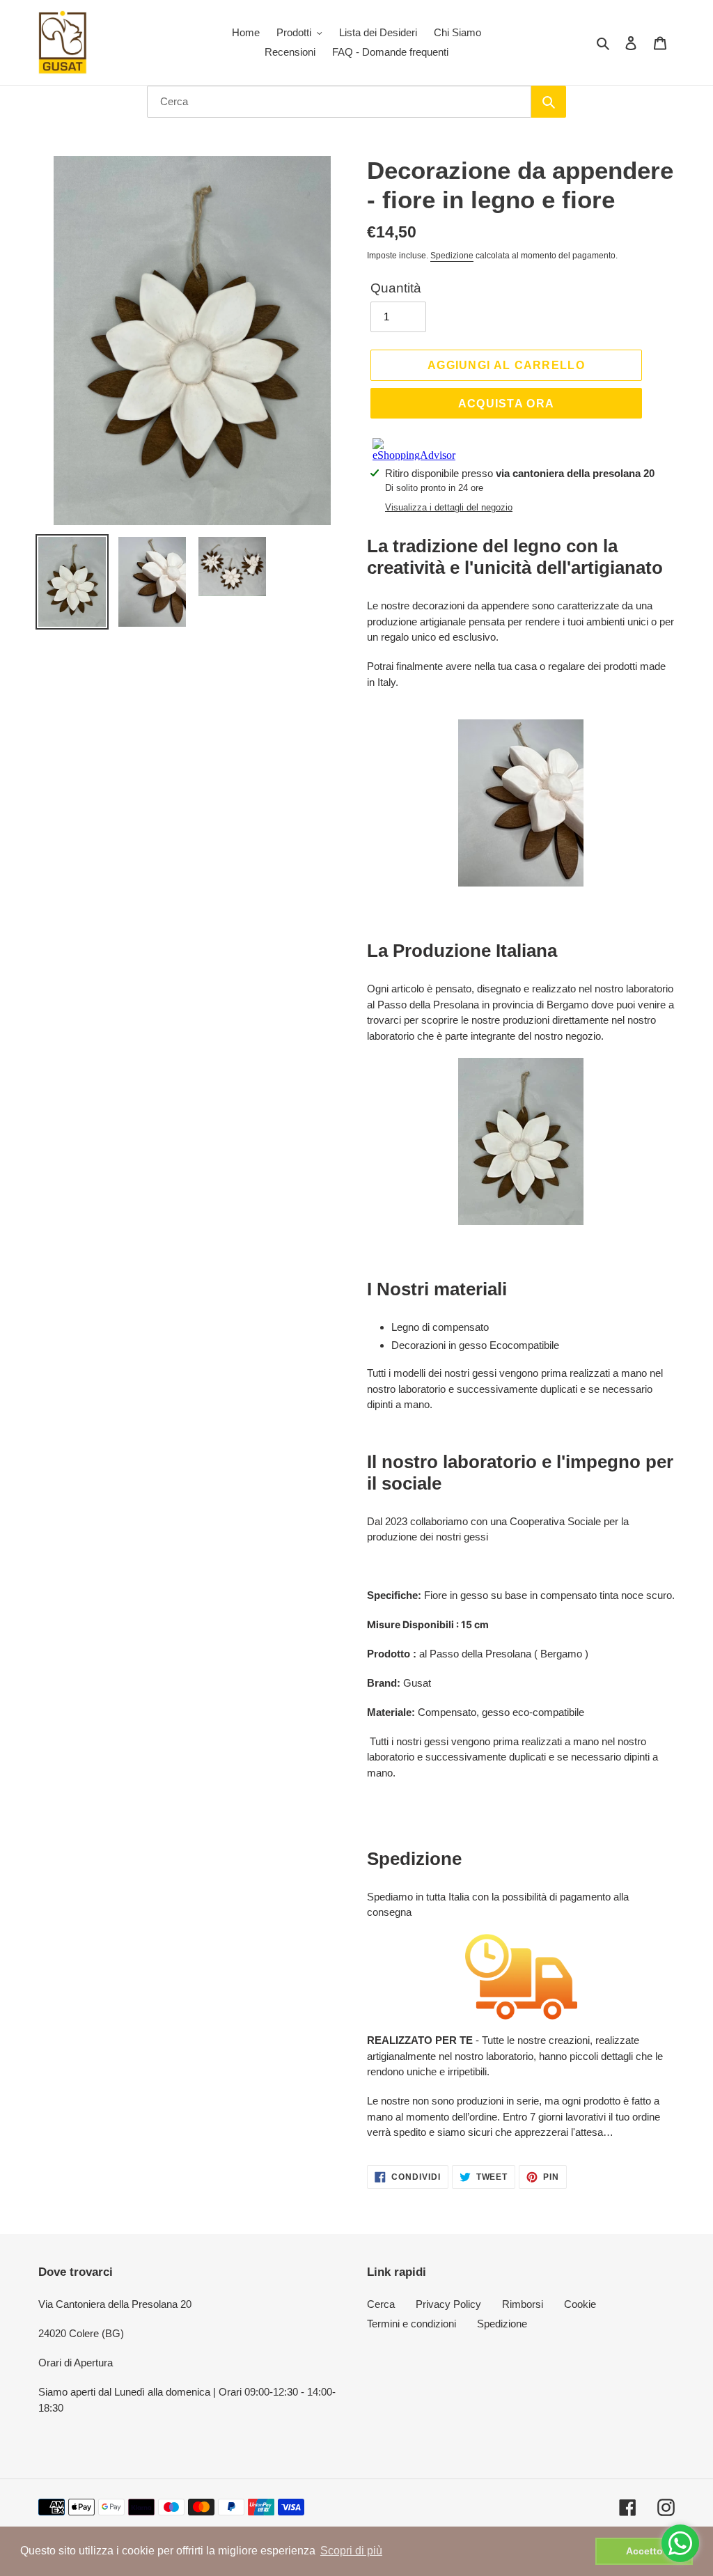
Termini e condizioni (412, 2324)
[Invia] (549, 102)
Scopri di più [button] (351, 2551)
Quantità (396, 288)
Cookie (580, 2304)
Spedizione (452, 256)
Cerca (381, 2304)
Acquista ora (507, 403)
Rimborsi (523, 2304)
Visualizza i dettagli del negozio (449, 507)
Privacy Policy (448, 2304)
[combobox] (339, 102)
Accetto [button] (644, 2551)
